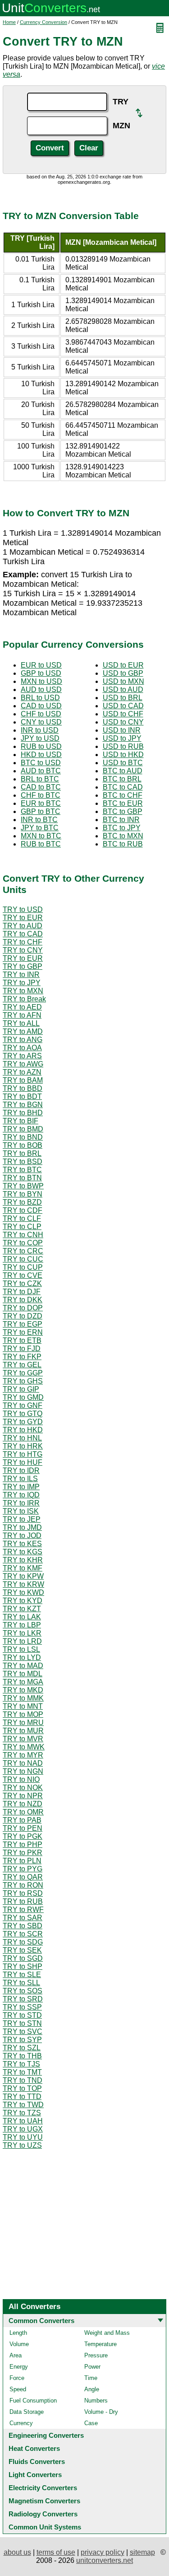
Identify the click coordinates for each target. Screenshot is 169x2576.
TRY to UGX (23, 2129)
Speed (18, 2389)
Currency (21, 2423)
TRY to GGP (23, 1373)
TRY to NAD (23, 1763)
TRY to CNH (23, 1235)
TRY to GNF (23, 1405)
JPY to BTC (40, 828)
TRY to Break (24, 999)
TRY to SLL (21, 1983)
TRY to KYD (23, 1601)
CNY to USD (41, 722)
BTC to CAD (123, 787)
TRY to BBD (23, 1088)
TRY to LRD (22, 1641)
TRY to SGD (23, 1958)
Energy (19, 2367)
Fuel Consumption (33, 2401)
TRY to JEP (22, 1519)
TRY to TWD (23, 2105)
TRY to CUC (23, 1259)
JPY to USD (40, 738)
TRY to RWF (23, 1910)
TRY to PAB (22, 1820)
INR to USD (40, 730)
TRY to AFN (22, 1015)
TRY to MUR (23, 1731)
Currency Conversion (43, 22)
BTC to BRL (122, 779)
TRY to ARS (22, 1056)
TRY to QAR (23, 1877)
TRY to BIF (21, 1121)
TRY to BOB (23, 1145)
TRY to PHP (23, 1844)
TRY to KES (22, 1544)
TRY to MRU (23, 1723)
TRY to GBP (23, 966)
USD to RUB (123, 746)
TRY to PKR (23, 1853)
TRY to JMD (22, 1527)
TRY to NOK (23, 1788)
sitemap (142, 2552)
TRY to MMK (23, 1698)
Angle (92, 2389)
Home (9, 22)
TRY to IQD (21, 1495)
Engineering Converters (46, 2435)
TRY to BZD (22, 1202)
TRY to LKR (22, 1633)
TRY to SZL (22, 2048)
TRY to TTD (22, 2097)
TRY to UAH (23, 2121)
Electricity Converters (43, 2488)
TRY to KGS (23, 1552)
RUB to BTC (41, 844)
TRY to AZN (22, 1072)
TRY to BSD (23, 1162)
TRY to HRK (23, 1446)
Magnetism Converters (44, 2501)
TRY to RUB (23, 1901)
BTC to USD (41, 763)
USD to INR (122, 730)
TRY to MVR (23, 1739)
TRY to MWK (24, 1747)
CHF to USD (41, 714)
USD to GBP (123, 673)
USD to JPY (122, 738)
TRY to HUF (23, 1462)
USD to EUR (123, 665)
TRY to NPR (23, 1796)
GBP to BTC (41, 811)
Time (91, 2378)
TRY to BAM (23, 1080)
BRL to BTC (40, 779)
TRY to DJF (22, 1292)
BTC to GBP (123, 811)
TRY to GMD (23, 1397)
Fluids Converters (37, 2461)
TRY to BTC (22, 1170)
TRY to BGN (23, 1105)
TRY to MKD (23, 1690)
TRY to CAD (23, 934)
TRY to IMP (21, 1487)
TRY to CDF (23, 1210)
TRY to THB (22, 2056)
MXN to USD (41, 681)
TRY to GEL (22, 1365)
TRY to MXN (23, 991)
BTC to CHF (123, 795)
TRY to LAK (22, 1617)
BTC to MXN (123, 836)
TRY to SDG (23, 1942)
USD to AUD (123, 690)
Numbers (96, 2401)
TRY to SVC (23, 2031)
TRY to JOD (22, 1536)
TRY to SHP (23, 1966)
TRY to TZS (22, 2113)
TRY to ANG (23, 1040)
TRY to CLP (22, 1227)
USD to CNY (123, 722)
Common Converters (41, 2321)
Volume (19, 2344)
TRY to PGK (23, 1836)
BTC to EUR (123, 803)
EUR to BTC (41, 803)
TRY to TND (23, 2080)
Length (18, 2333)
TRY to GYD (23, 1422)
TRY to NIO (21, 1779)
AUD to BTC (41, 771)
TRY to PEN (23, 1828)
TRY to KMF (23, 1568)
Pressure (96, 2355)
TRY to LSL (21, 1649)
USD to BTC (123, 763)
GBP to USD (41, 673)
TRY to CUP (23, 1267)
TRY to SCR (23, 1934)
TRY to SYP (22, 2040)
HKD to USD (41, 755)
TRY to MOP (23, 1714)
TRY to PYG (23, 1869)
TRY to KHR (23, 1560)
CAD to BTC (41, 787)
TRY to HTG (23, 1454)
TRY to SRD (23, 1999)
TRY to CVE (23, 1275)
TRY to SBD (23, 1926)
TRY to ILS (20, 1479)
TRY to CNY (23, 950)
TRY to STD (22, 2015)
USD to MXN (123, 681)
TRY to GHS (23, 1381)
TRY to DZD (23, 1316)
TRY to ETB (22, 1340)
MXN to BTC (41, 836)
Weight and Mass (107, 2333)
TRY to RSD (23, 1893)
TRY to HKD (23, 1430)
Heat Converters (34, 2448)
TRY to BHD (23, 1113)
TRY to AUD (23, 926)
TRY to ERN (23, 1332)
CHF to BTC (41, 795)
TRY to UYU (23, 2137)
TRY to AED (22, 1007)
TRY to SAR (23, 1918)
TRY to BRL (22, 1153)
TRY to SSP (22, 2007)
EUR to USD (41, 665)
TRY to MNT (23, 1706)
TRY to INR (21, 975)
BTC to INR (121, 820)
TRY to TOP (22, 2088)
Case (91, 2423)
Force (17, 2378)
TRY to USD (23, 909)
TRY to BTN (22, 1178)
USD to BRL (123, 698)
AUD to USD (41, 690)
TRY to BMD (23, 1129)
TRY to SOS (23, 1991)
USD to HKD (123, 755)
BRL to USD (40, 698)
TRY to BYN (23, 1194)
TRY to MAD (23, 1666)
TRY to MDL (23, 1674)
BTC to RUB (123, 844)
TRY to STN (22, 2023)
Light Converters (35, 2475)
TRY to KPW (23, 1576)
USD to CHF (123, 714)
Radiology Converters (43, 2514)
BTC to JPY (122, 828)
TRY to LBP (22, 1625)
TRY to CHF (23, 942)
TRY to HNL (22, 1438)
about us (17, 2552)
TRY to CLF (22, 1218)
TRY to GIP (21, 1389)
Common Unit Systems (45, 2527)
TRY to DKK (23, 1300)
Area (16, 2355)
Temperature (100, 2344)
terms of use (56, 2552)
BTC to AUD (123, 771)
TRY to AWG (23, 1064)
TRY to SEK (22, 1950)
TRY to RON (23, 1885)
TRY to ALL (21, 1023)
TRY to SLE (22, 1975)
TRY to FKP (22, 1357)
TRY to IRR (21, 1503)
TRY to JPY (22, 983)
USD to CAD (123, 706)
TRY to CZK (22, 1283)
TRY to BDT (22, 1096)
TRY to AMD (23, 1031)
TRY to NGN (23, 1771)
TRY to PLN (22, 1861)
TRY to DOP (23, 1308)
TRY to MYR (23, 1755)
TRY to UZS (22, 2145)
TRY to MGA (23, 1682)
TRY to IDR (21, 1470)
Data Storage (27, 2412)
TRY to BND (23, 1137)
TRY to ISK (21, 1511)
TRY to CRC (23, 1251)
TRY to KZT (22, 1609)
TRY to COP (23, 1243)
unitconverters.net (105, 2560)
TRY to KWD (23, 1592)
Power (92, 2367)
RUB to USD (41, 746)
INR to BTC (39, 820)
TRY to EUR (23, 918)
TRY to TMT (22, 2072)
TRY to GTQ (23, 1414)
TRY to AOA (22, 1048)
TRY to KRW (23, 1584)
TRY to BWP (23, 1186)
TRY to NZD (23, 1804)
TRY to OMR (23, 1812)
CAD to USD (41, 706)
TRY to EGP (23, 1324)
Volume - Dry (101, 2412)
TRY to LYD (22, 1657)
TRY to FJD (22, 1349)
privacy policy (103, 2552)
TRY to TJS (21, 2064)
